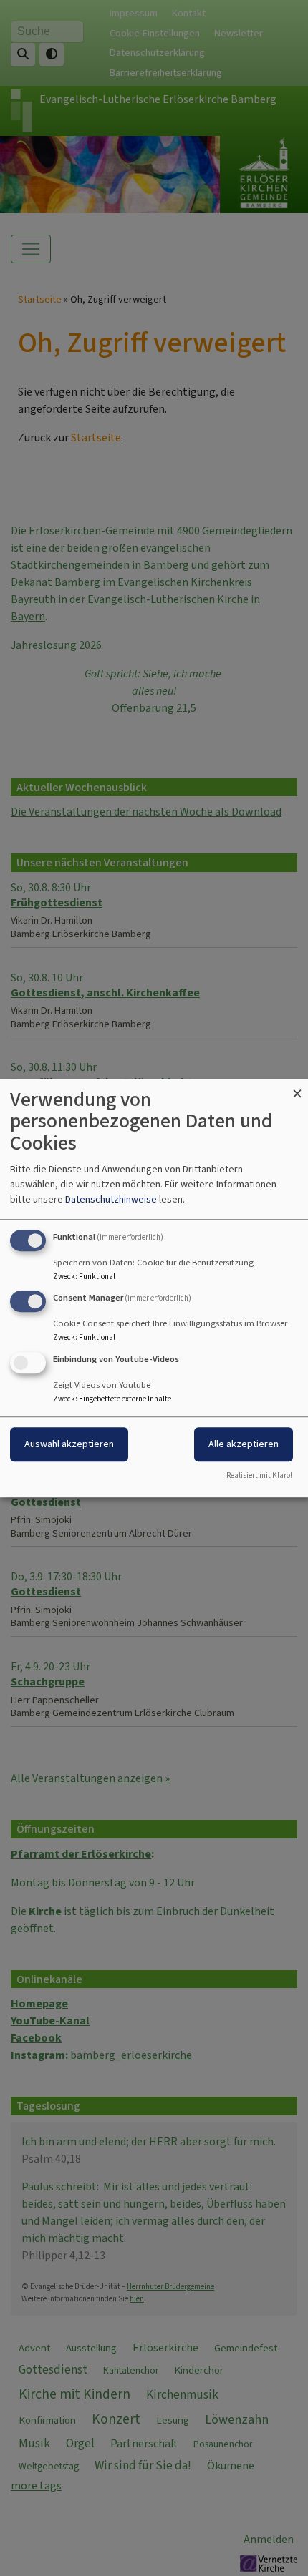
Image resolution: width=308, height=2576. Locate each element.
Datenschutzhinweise (111, 1199)
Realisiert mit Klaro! (259, 1475)
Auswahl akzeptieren (69, 1444)
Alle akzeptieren (244, 1444)
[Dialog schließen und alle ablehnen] (297, 1088)
